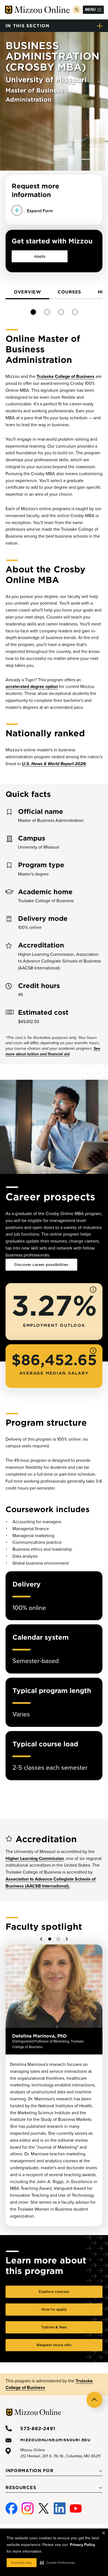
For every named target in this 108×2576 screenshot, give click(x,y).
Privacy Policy (83, 2545)
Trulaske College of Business (65, 376)
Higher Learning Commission (35, 1859)
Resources (21, 2487)
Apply (40, 256)
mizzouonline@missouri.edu (55, 2440)
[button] (58, 2563)
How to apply (54, 2309)
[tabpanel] (27, 293)
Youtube (76, 2506)
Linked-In (60, 2509)
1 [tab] (33, 312)
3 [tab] (61, 312)
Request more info (54, 2345)
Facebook (11, 2506)
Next (66, 1939)
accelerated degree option (32, 687)
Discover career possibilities (41, 1265)
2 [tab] (47, 312)
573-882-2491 (38, 2428)
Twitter (44, 2506)
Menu (90, 10)
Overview (27, 292)
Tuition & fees (54, 2327)
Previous (42, 1939)
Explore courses (54, 2291)
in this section (28, 25)
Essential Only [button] (22, 2563)
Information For (30, 2470)
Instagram (28, 2506)
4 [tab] (75, 312)
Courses (69, 292)
